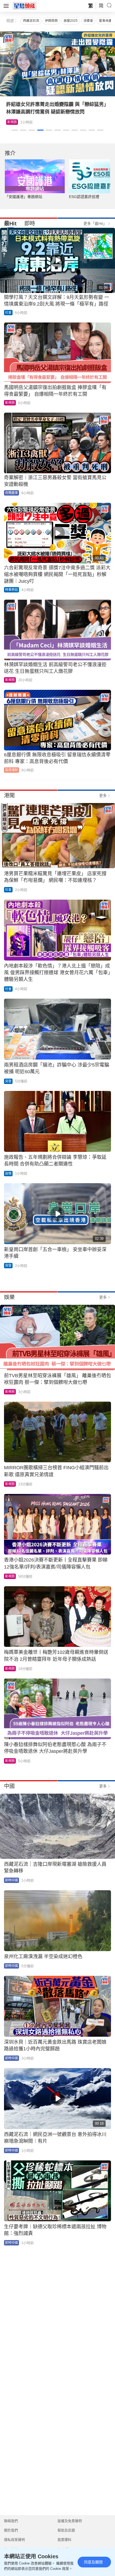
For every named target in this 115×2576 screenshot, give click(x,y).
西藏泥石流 (31, 21)
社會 (8, 313)
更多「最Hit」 (95, 223)
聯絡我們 (11, 2521)
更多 (103, 796)
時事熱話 (11, 590)
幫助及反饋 (66, 2530)
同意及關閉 (93, 2562)
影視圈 (10, 403)
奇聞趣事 (11, 493)
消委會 (88, 21)
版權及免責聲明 (70, 2521)
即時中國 (11, 1880)
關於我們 (11, 2530)
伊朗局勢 (51, 21)
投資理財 (11, 770)
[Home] (25, 6)
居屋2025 (71, 21)
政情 (8, 1174)
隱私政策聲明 (14, 2540)
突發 (8, 1081)
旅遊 (10, 122)
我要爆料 (64, 2540)
